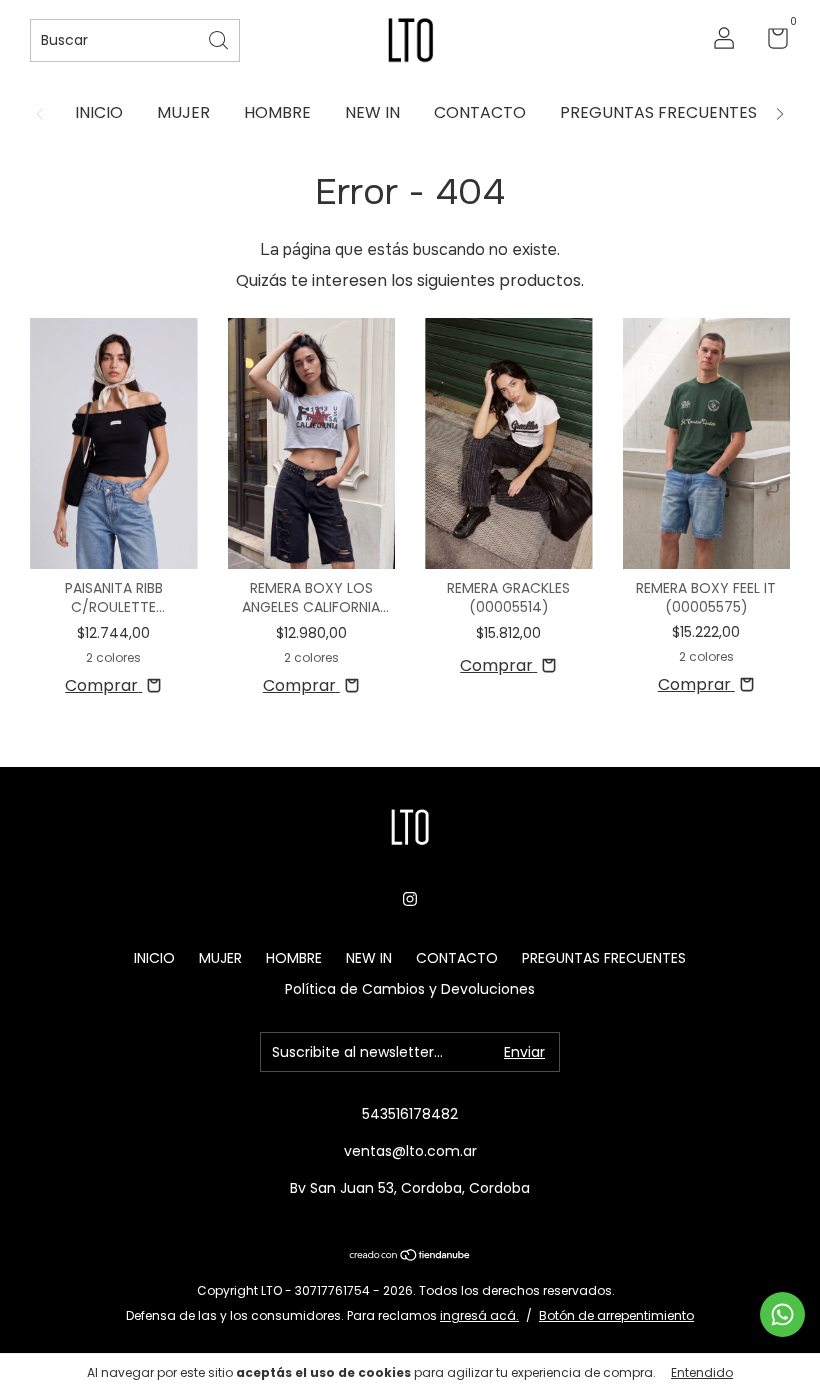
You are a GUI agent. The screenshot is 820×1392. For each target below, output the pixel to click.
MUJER (183, 112)
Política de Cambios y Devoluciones (410, 989)
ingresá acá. (479, 1315)
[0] (770, 42)
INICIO (99, 112)
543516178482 (410, 1114)
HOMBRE (277, 112)
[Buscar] (220, 38)
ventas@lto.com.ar (410, 1151)
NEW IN (372, 112)
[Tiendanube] (410, 1256)
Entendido (702, 1372)
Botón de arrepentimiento (616, 1315)
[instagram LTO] (410, 900)
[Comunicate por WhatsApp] (782, 1314)
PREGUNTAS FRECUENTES (658, 112)
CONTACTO (480, 112)
